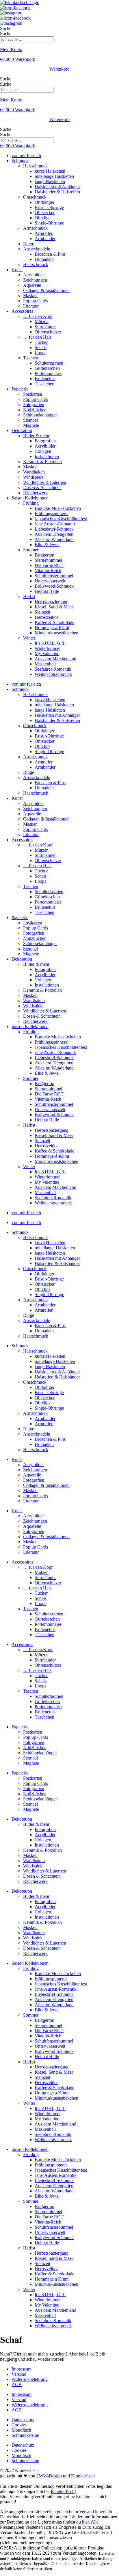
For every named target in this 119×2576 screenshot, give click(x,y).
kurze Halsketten (50, 171)
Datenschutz (23, 2420)
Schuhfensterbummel (54, 576)
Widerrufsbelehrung (30, 2379)
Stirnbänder (45, 327)
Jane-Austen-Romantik (56, 1989)
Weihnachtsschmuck (53, 674)
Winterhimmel (48, 648)
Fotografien (34, 404)
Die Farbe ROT (49, 565)
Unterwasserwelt (50, 581)
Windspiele (33, 477)
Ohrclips (42, 218)
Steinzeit (42, 612)
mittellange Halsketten (55, 1248)
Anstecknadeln (37, 249)
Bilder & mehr (36, 436)
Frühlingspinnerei (51, 1979)
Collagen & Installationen (46, 290)
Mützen (42, 321)
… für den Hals (37, 337)
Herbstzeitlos (47, 617)
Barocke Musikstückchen (58, 508)
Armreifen (44, 233)
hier (85, 2522)
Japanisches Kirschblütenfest (61, 519)
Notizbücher (34, 410)
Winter (29, 638)
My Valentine (47, 654)
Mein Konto (11, 49)
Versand (19, 2374)
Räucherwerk (35, 493)
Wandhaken (34, 472)
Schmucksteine (25, 2435)
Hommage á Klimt (52, 2093)
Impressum (22, 2369)
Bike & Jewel (47, 545)
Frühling (31, 503)
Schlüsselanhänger (40, 415)
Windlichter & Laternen (45, 482)
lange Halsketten (50, 181)
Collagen (43, 451)
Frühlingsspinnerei (52, 513)
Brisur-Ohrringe (49, 207)
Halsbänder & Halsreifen (57, 192)
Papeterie (20, 389)
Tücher (41, 342)
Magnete (31, 425)
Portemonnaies (48, 373)
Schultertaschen (49, 363)
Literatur (31, 306)
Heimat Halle (47, 591)
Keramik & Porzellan (42, 462)
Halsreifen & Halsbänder (57, 1263)
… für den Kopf (38, 316)
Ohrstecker (45, 213)
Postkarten (33, 394)
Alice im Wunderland (54, 539)
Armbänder (45, 238)
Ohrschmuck (35, 197)
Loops (40, 353)
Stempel (30, 420)
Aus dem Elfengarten (54, 534)
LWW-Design (49, 2476)
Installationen (47, 456)
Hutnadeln (44, 259)
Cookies (19, 2425)
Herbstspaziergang (52, 602)
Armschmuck (35, 228)
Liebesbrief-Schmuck (54, 529)
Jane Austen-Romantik (55, 524)
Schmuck (20, 161)
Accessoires (22, 311)
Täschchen (44, 384)
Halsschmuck (35, 166)
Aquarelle (32, 285)
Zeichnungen (35, 280)
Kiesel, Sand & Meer (54, 607)
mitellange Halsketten (54, 176)
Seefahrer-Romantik (53, 669)
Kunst (17, 270)
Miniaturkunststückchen (56, 633)
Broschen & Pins (50, 254)
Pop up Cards (36, 301)
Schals (41, 347)
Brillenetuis (45, 379)
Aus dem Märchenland (55, 659)
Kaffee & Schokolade (54, 622)
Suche (6, 28)
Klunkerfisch (83, 2476)
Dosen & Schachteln (42, 488)
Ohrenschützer (48, 332)
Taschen (31, 358)
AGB (17, 2384)
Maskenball (45, 664)
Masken (30, 296)
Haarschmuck (36, 264)
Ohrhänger (44, 202)
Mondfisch (21, 2430)
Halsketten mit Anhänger (57, 187)
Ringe (29, 244)
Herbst (29, 596)
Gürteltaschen (47, 368)
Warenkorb (59, 69)
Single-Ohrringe (49, 223)
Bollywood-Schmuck (54, 586)
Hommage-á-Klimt (52, 628)
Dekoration (22, 430)
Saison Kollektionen (30, 498)
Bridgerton (44, 555)
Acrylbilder (34, 275)
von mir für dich (26, 155)
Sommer (31, 550)
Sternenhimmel (48, 560)
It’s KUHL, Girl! (50, 643)
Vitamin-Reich (48, 571)
